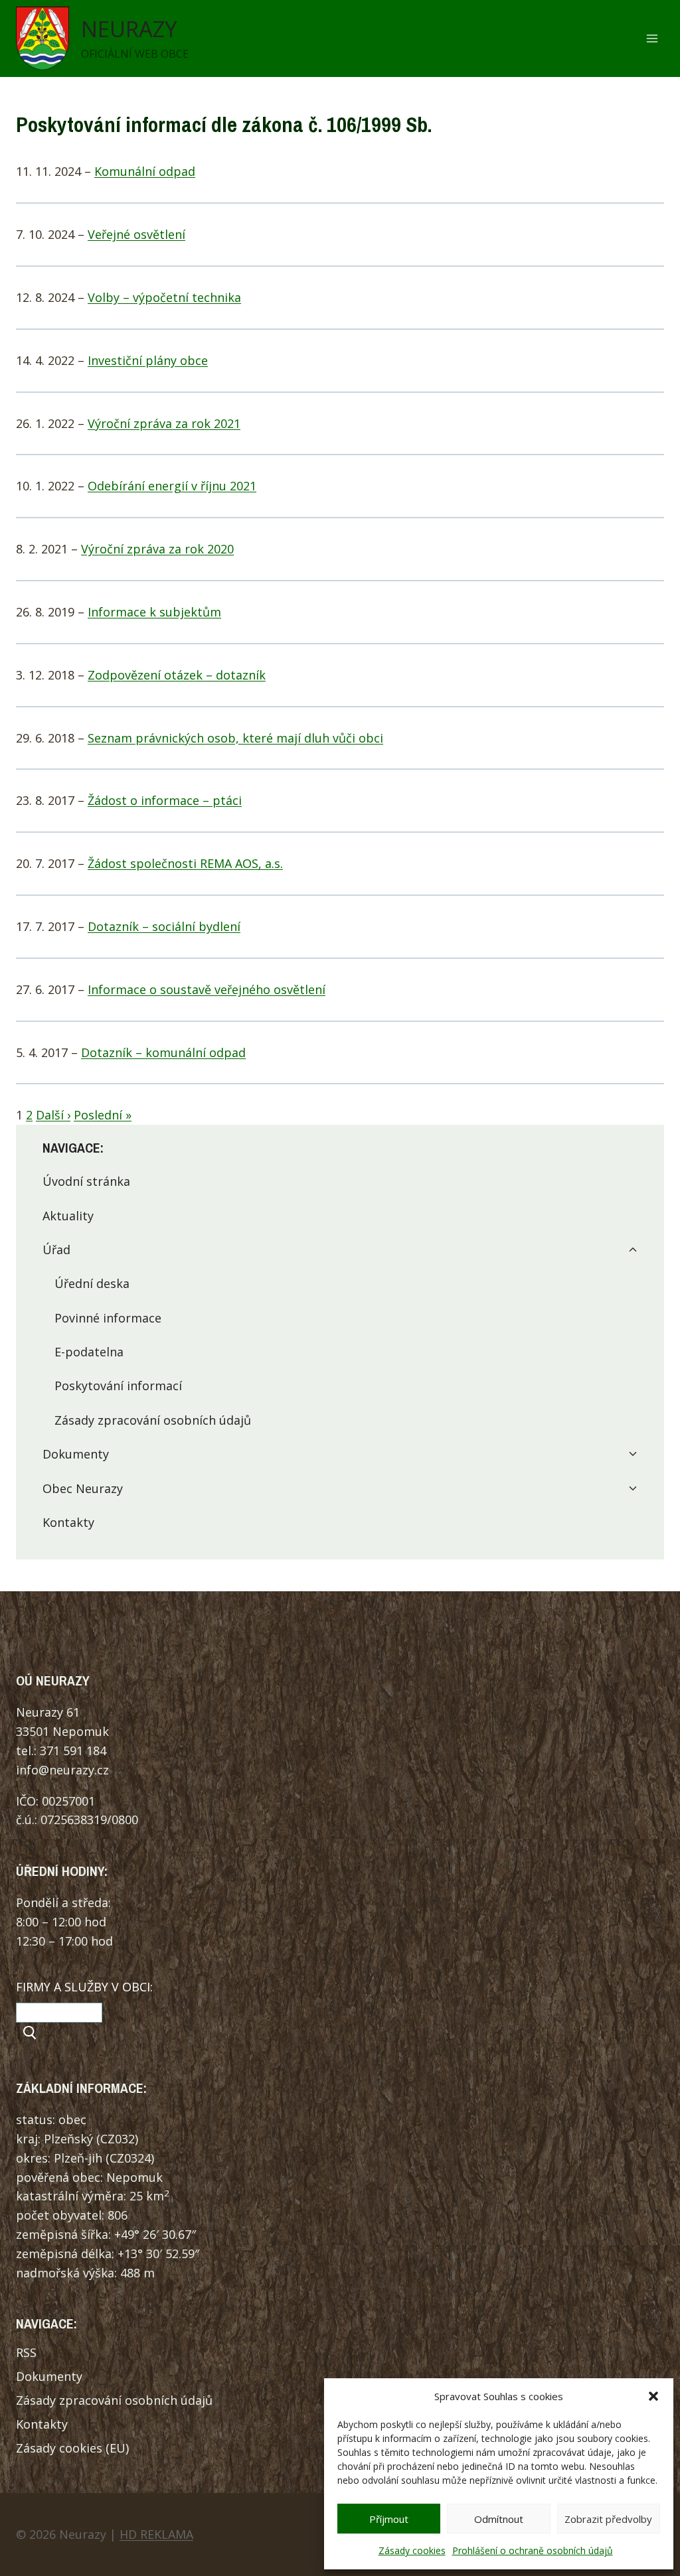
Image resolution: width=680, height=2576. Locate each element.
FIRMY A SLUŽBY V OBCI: (84, 1987)
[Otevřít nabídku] (652, 39)
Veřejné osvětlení (136, 234)
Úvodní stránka (86, 1181)
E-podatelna (89, 1352)
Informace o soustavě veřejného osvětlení (207, 989)
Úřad (56, 1250)
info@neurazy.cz (62, 1770)
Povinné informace (108, 1318)
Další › (53, 1115)
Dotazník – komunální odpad (163, 1052)
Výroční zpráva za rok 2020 (157, 549)
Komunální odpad (145, 171)
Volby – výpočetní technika (164, 297)
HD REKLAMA (156, 2534)
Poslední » (103, 1115)
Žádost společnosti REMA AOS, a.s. (185, 863)
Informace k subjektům (154, 612)
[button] (653, 2396)
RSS (26, 2352)
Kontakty (68, 1522)
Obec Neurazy (83, 1488)
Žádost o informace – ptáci (165, 800)
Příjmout (389, 2519)
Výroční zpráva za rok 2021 (164, 423)
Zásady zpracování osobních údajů (153, 1420)
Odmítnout (499, 2519)
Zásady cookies (412, 2550)
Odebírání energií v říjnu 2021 (172, 486)
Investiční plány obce (148, 360)
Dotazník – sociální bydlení (164, 926)
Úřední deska (92, 1283)
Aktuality (68, 1216)
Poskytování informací (118, 1386)
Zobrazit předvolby (608, 2519)
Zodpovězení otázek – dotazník (177, 675)
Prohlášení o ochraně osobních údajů (533, 2550)
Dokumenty (76, 1454)
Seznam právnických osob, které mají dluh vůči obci (235, 738)
